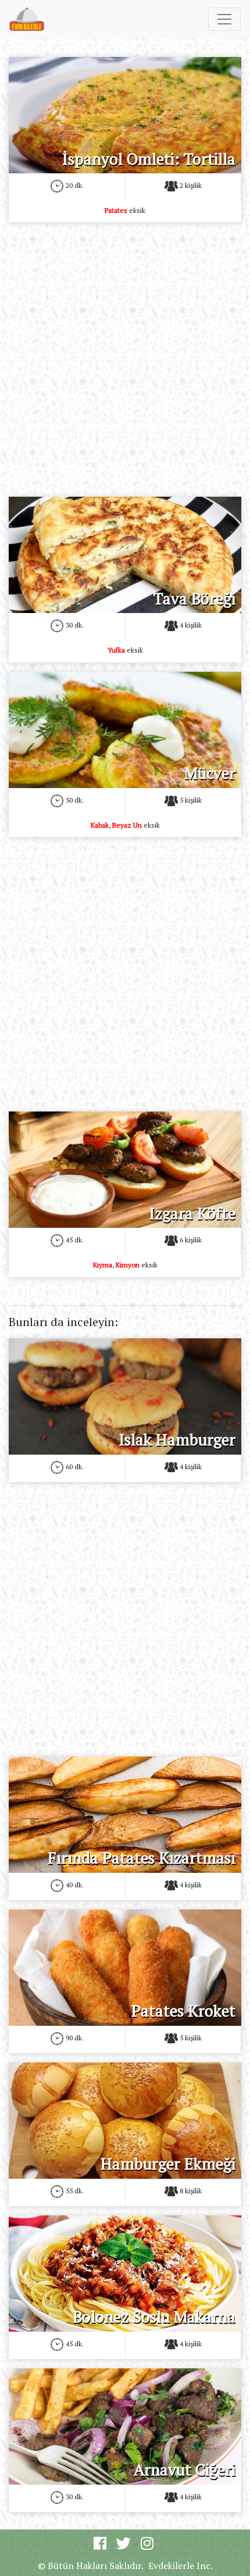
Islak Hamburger (177, 1440)
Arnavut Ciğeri (185, 2470)
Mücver (210, 773)
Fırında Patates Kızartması (142, 1858)
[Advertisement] (125, 357)
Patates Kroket (183, 2011)
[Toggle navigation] (224, 19)
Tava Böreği (194, 598)
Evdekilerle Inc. (181, 2566)
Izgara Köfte (192, 1213)
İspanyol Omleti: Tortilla (149, 159)
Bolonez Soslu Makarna (154, 2317)
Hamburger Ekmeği (168, 2164)
